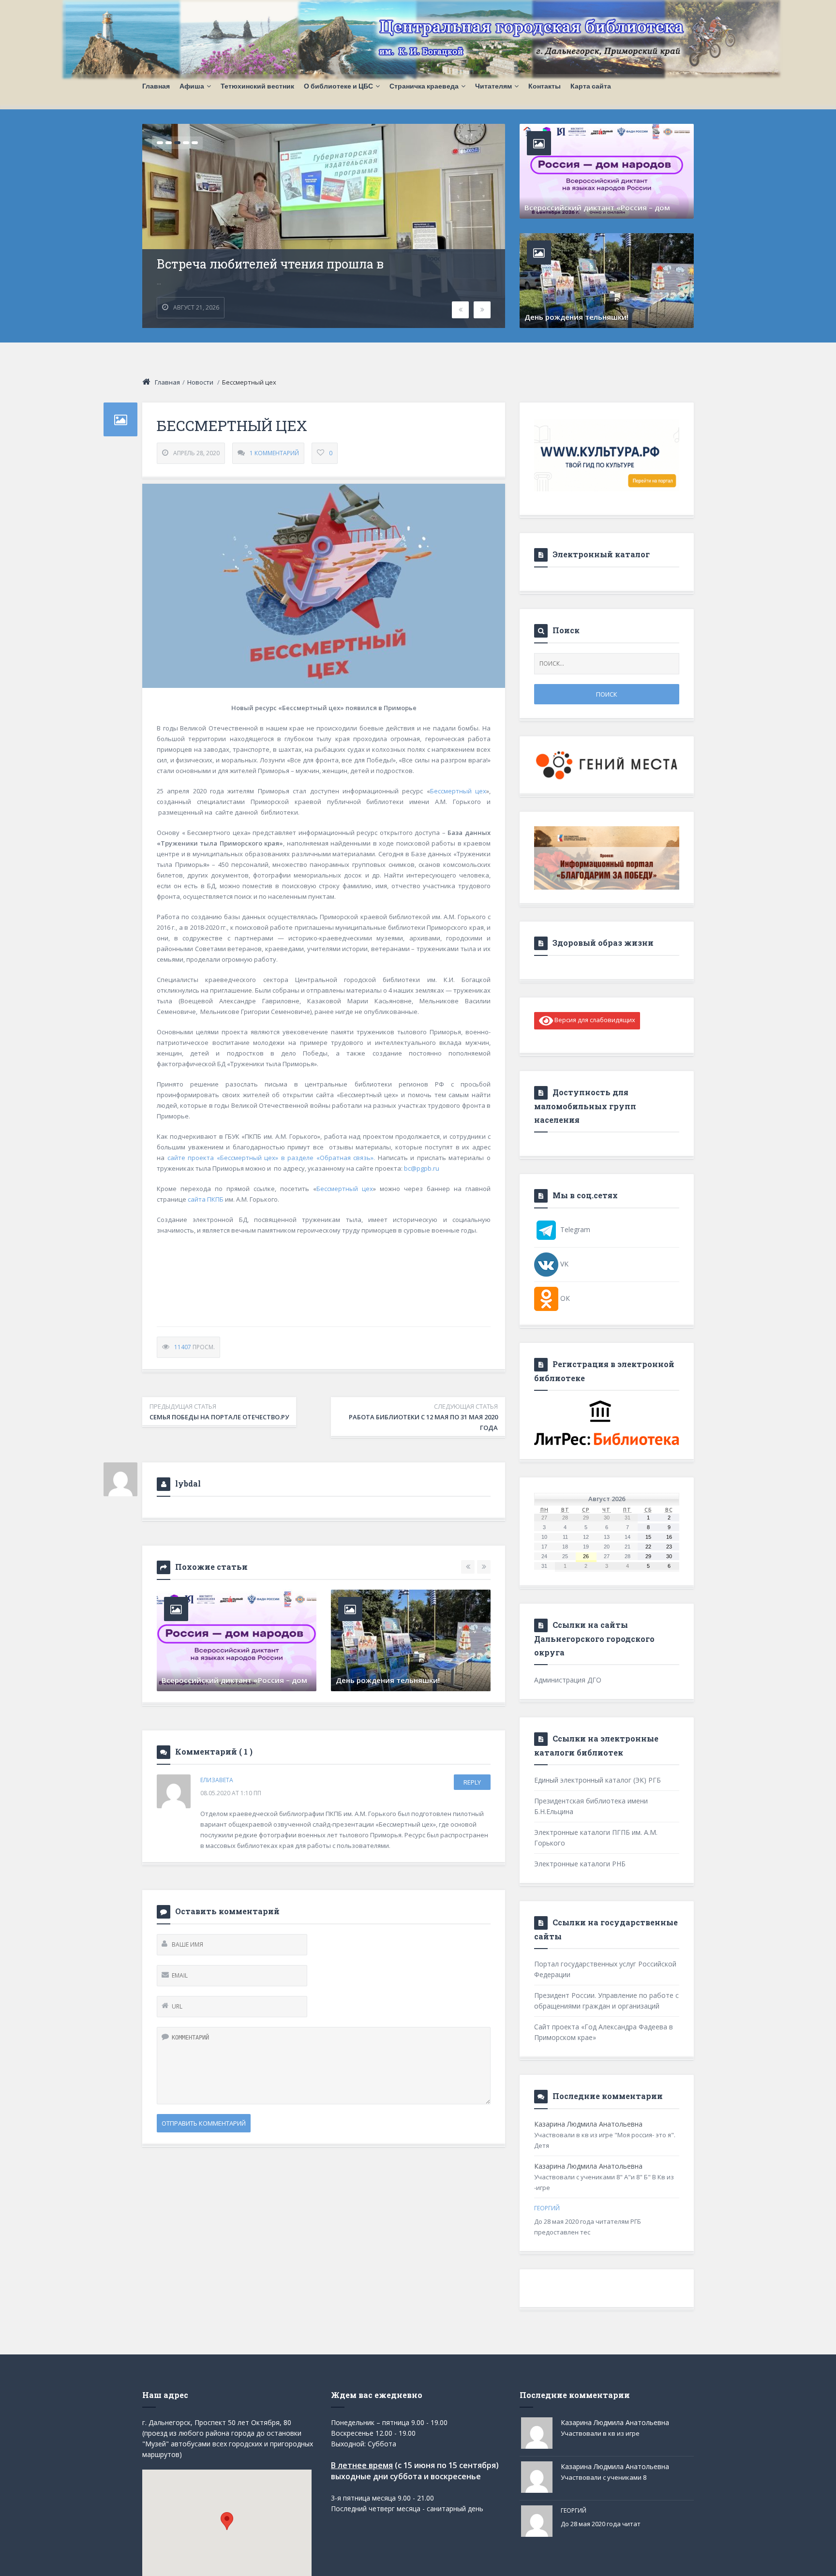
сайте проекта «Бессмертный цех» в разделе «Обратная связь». (273, 1158)
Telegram (574, 1229)
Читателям (493, 86)
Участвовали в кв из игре (600, 2433)
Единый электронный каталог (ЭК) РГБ (597, 1780)
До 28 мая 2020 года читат (601, 2524)
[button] (227, 2521)
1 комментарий (274, 453)
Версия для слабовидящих (594, 1020)
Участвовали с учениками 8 (604, 2477)
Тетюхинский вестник (257, 86)
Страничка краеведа (424, 86)
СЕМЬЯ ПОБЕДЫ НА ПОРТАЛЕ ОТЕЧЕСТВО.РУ (219, 1412)
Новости (200, 382)
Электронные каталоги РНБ (580, 1864)
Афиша (192, 86)
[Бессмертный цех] (324, 586)
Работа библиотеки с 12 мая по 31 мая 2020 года (423, 1417)
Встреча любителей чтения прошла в (232, 1680)
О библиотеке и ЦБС (338, 86)
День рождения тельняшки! (576, 317)
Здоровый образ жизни (603, 943)
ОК (564, 1298)
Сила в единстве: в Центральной (255, 253)
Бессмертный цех (458, 791)
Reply (472, 1782)
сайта (197, 1199)
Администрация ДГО (568, 1680)
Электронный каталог (601, 554)
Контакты (545, 86)
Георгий (547, 2208)
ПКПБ (215, 1199)
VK (563, 1264)
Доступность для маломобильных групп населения (585, 1106)
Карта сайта (591, 86)
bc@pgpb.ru (422, 1168)
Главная (156, 86)
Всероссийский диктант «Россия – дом (597, 208)
